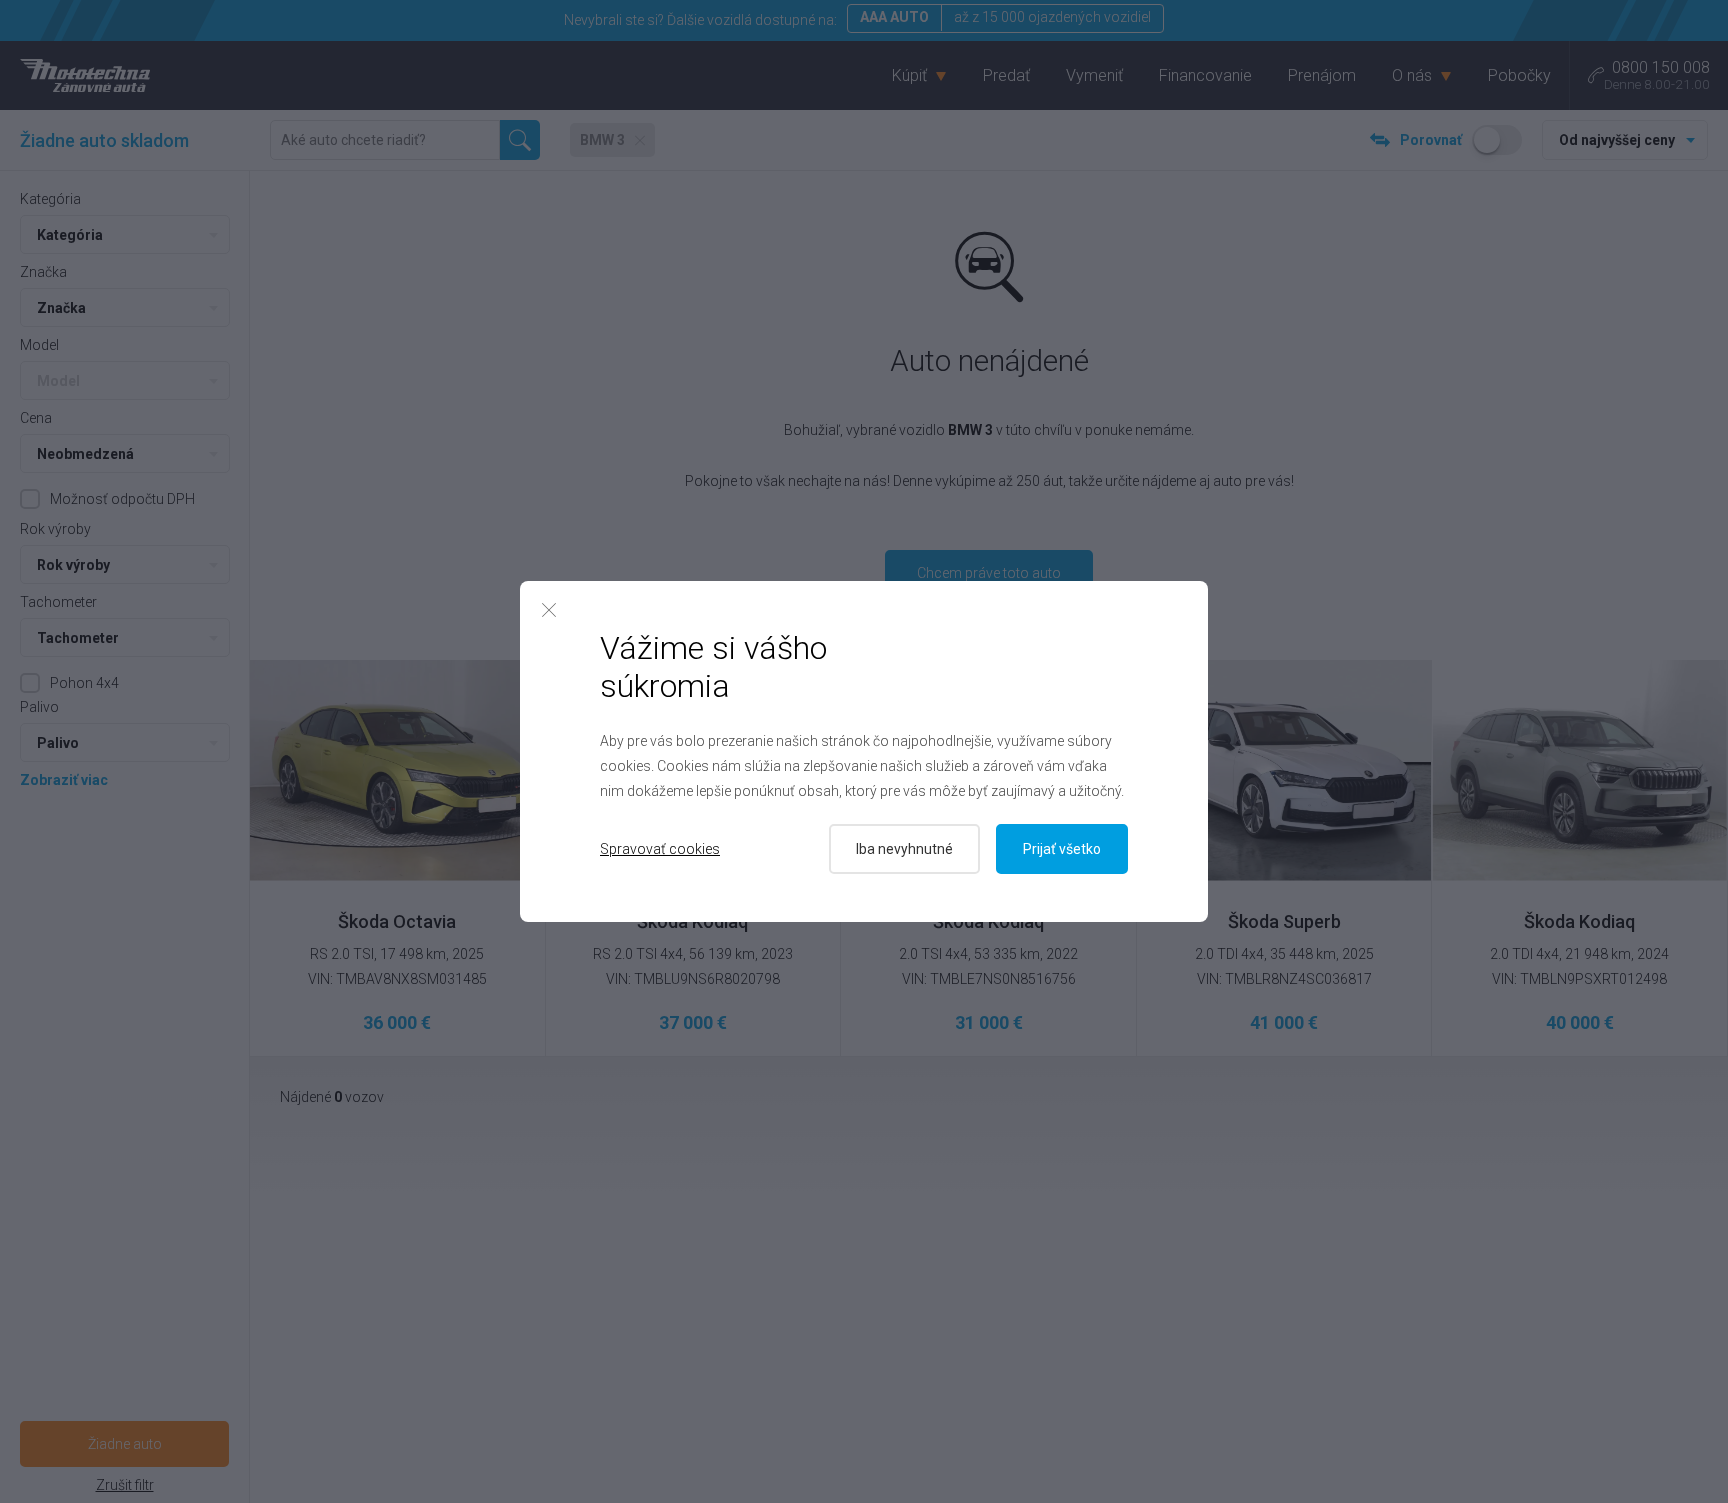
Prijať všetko (1062, 849)
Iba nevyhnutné (904, 849)
